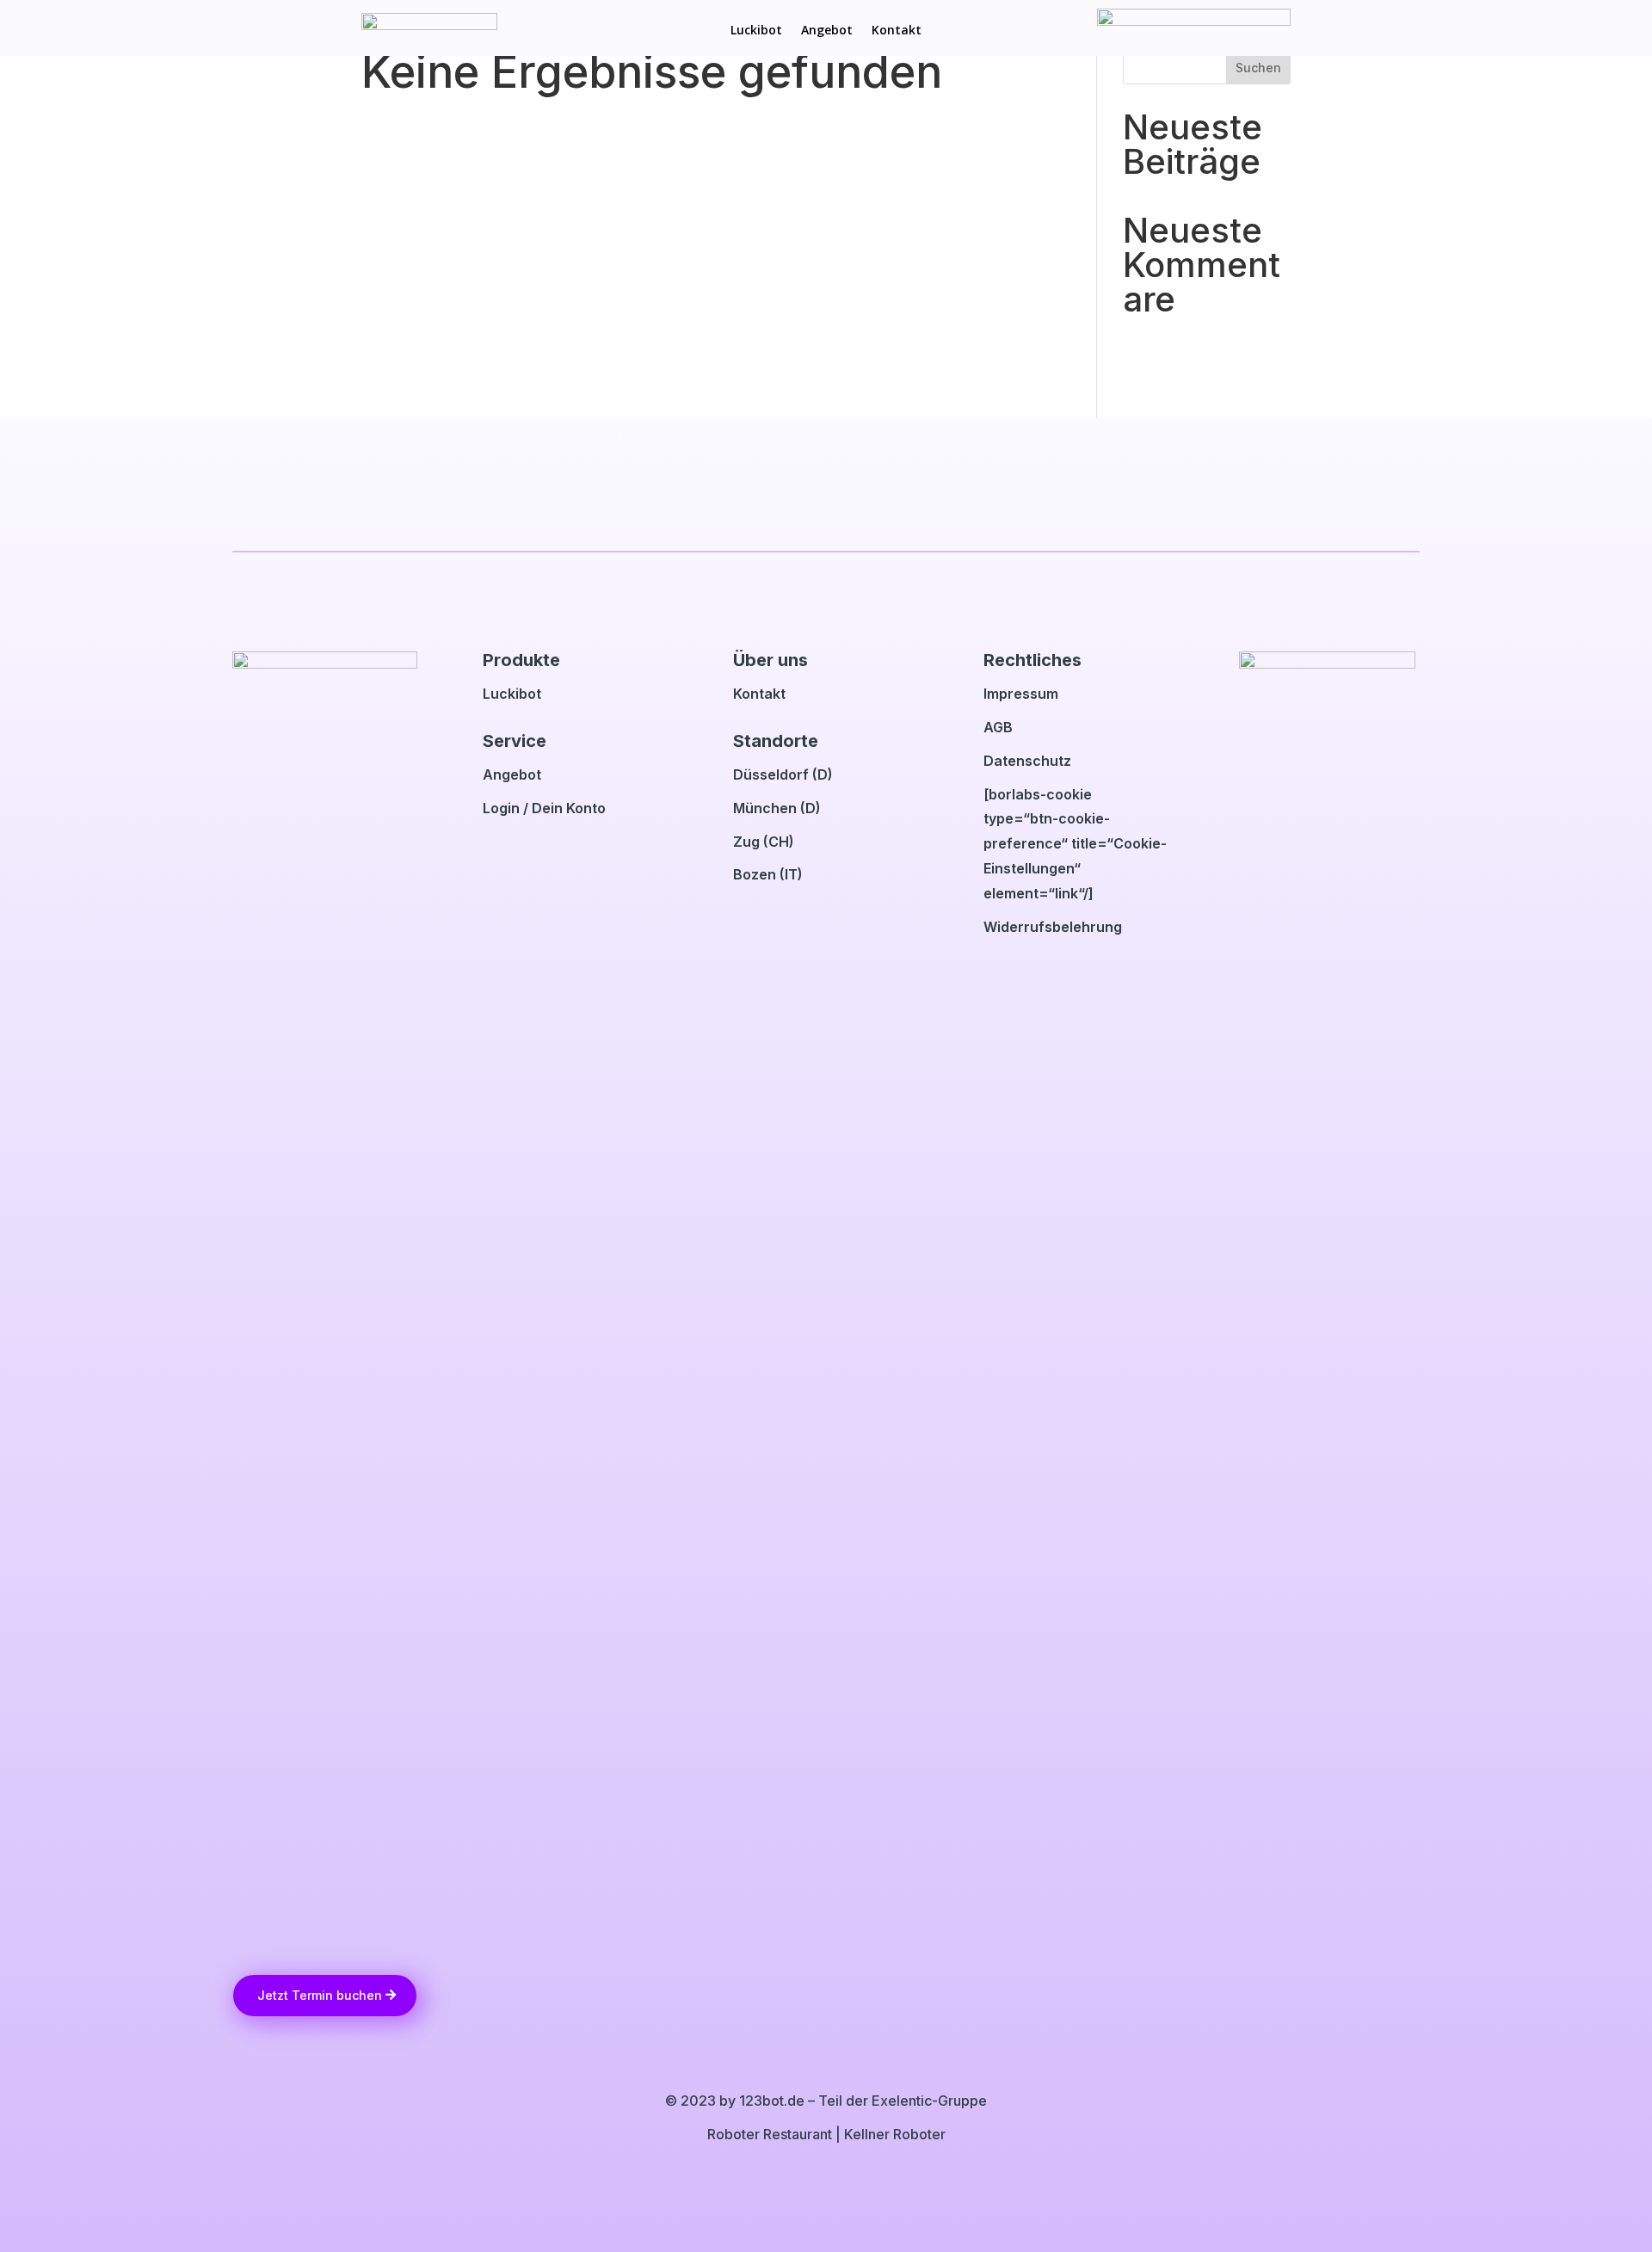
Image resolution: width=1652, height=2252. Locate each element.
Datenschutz (1027, 761)
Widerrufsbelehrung (1053, 927)
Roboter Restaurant (770, 2134)
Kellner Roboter (895, 2134)
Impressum (1021, 694)
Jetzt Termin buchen (320, 1995)
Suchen (1258, 68)
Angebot (827, 31)
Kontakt (897, 31)
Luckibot (756, 31)
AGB (998, 727)
